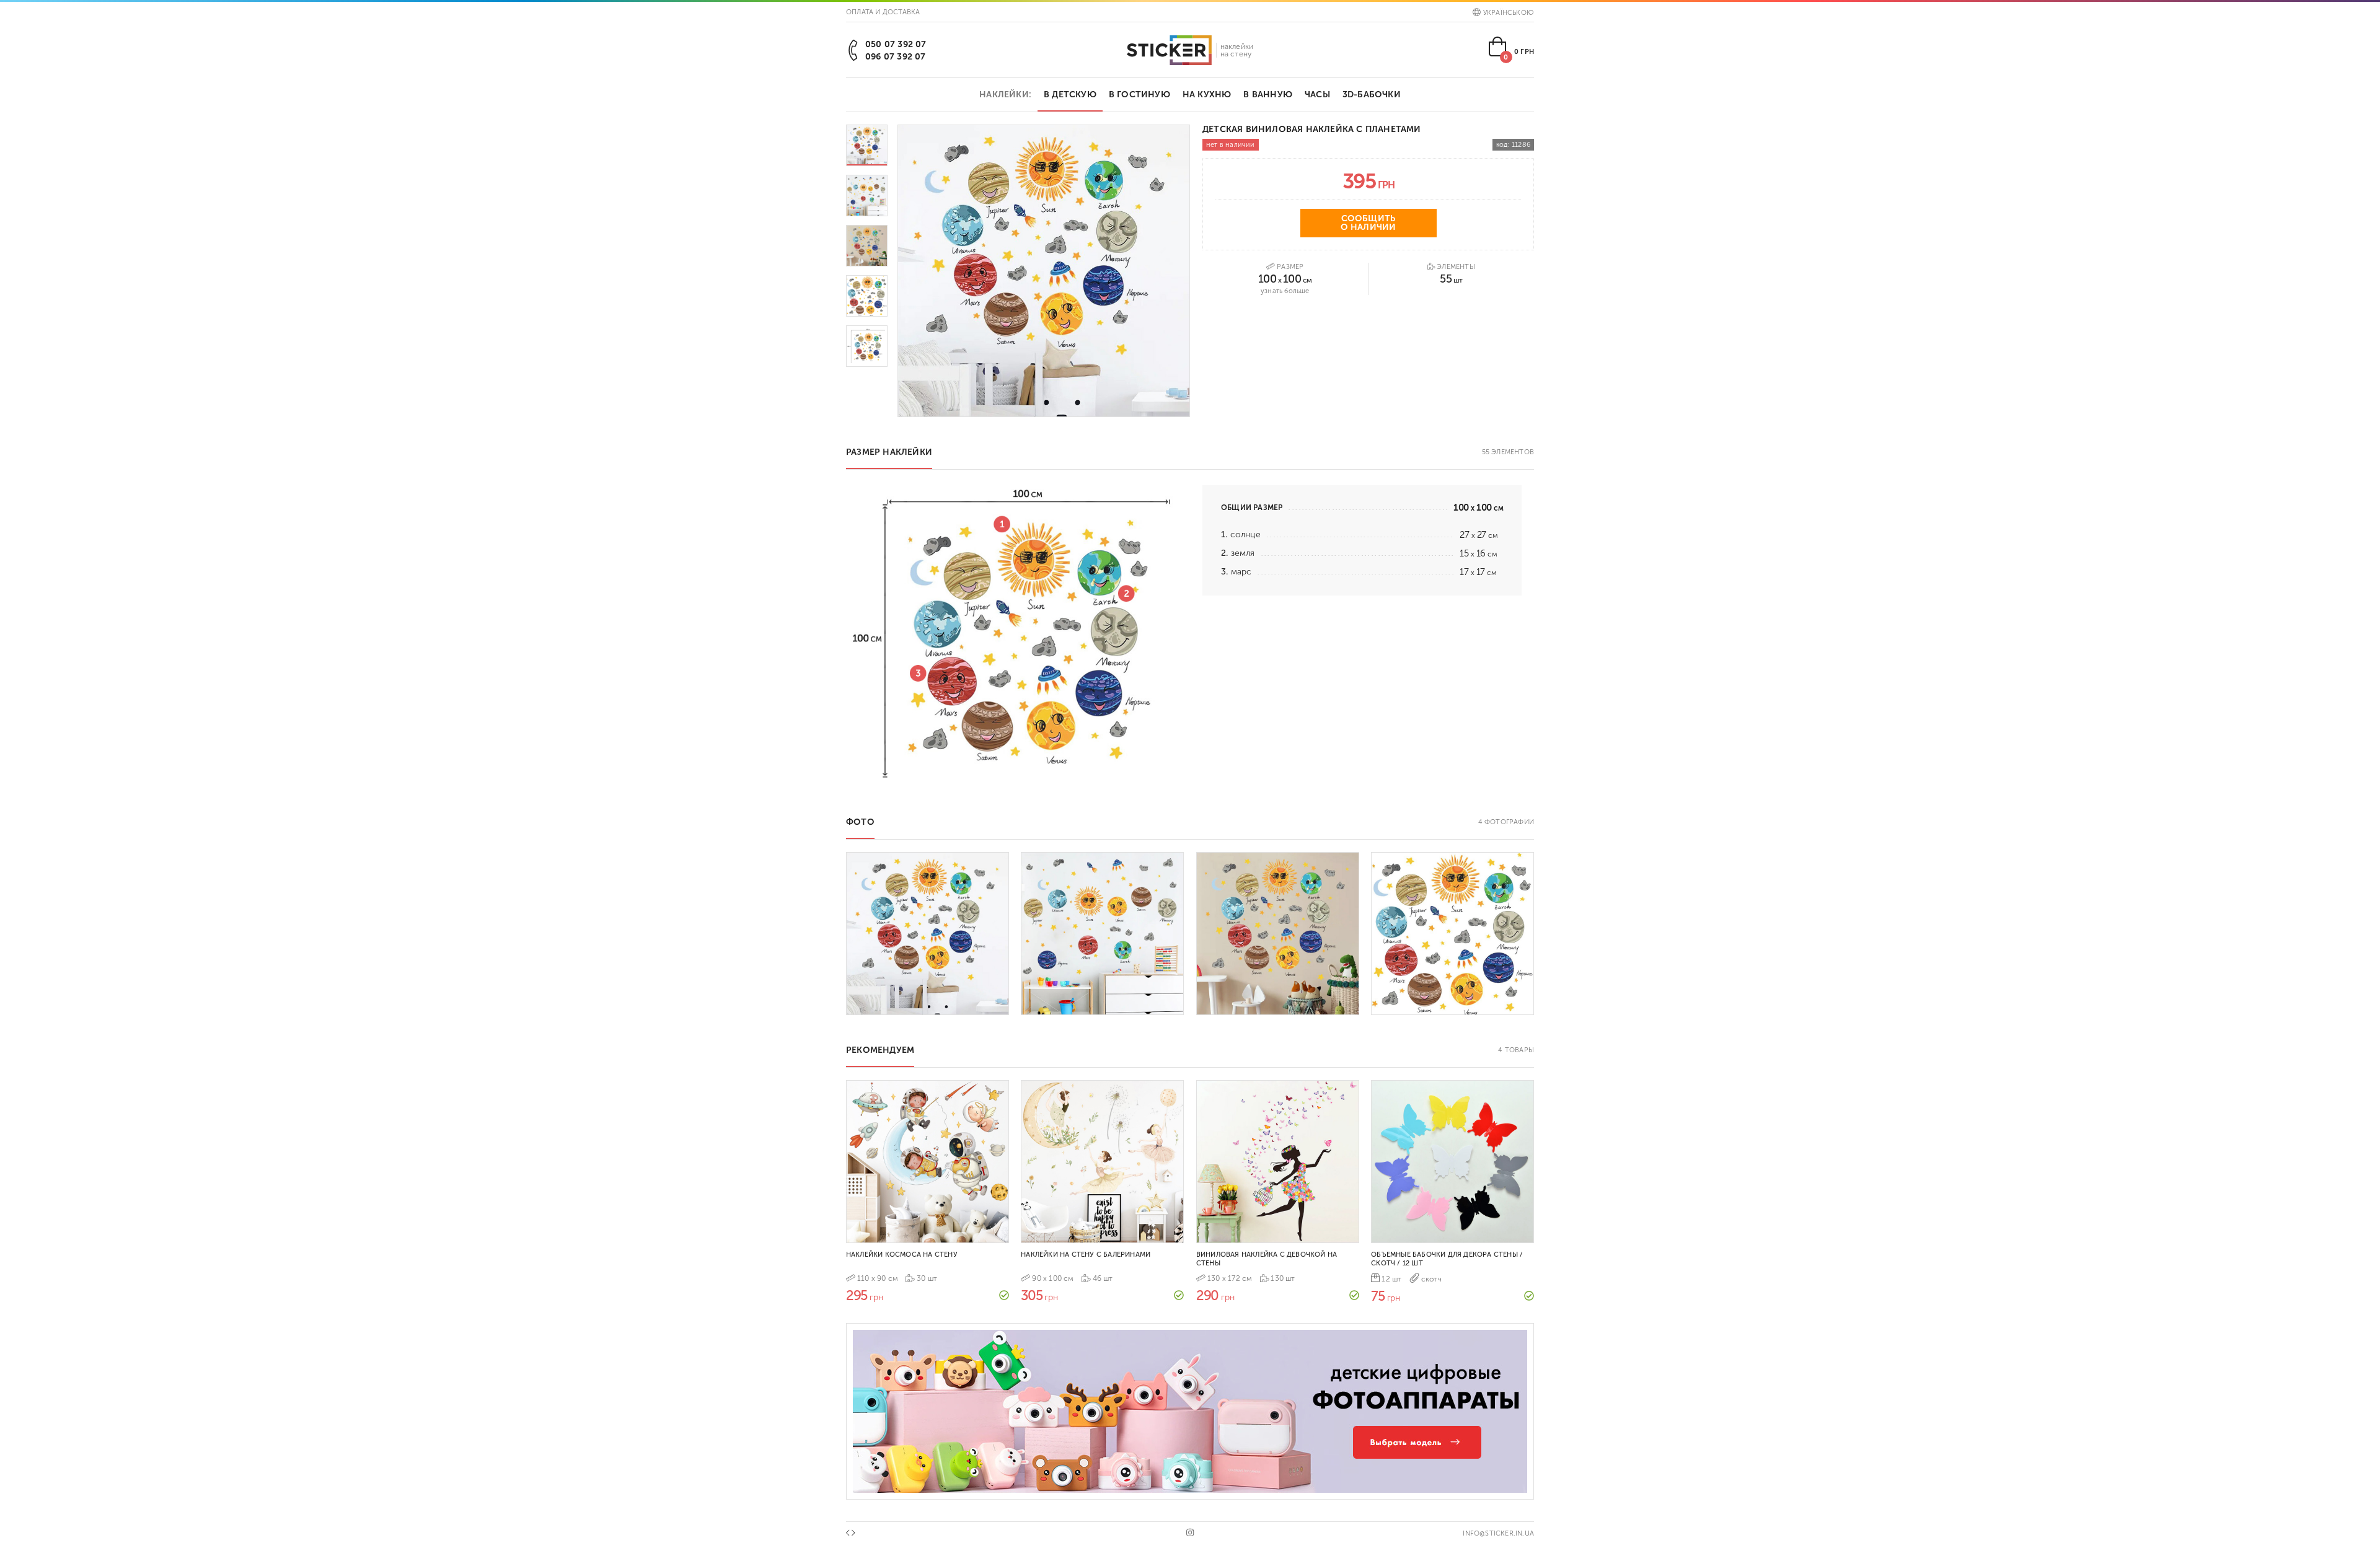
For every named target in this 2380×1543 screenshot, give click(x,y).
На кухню (1207, 95)
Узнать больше (1285, 291)
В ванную (1268, 95)
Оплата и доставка (883, 12)
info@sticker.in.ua (1498, 1533)
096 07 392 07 (896, 57)
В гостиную (1139, 95)
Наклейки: (1005, 95)
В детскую (1070, 95)
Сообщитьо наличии (1368, 223)
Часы (1317, 95)
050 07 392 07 (896, 44)
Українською (1509, 13)
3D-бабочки (1372, 95)
